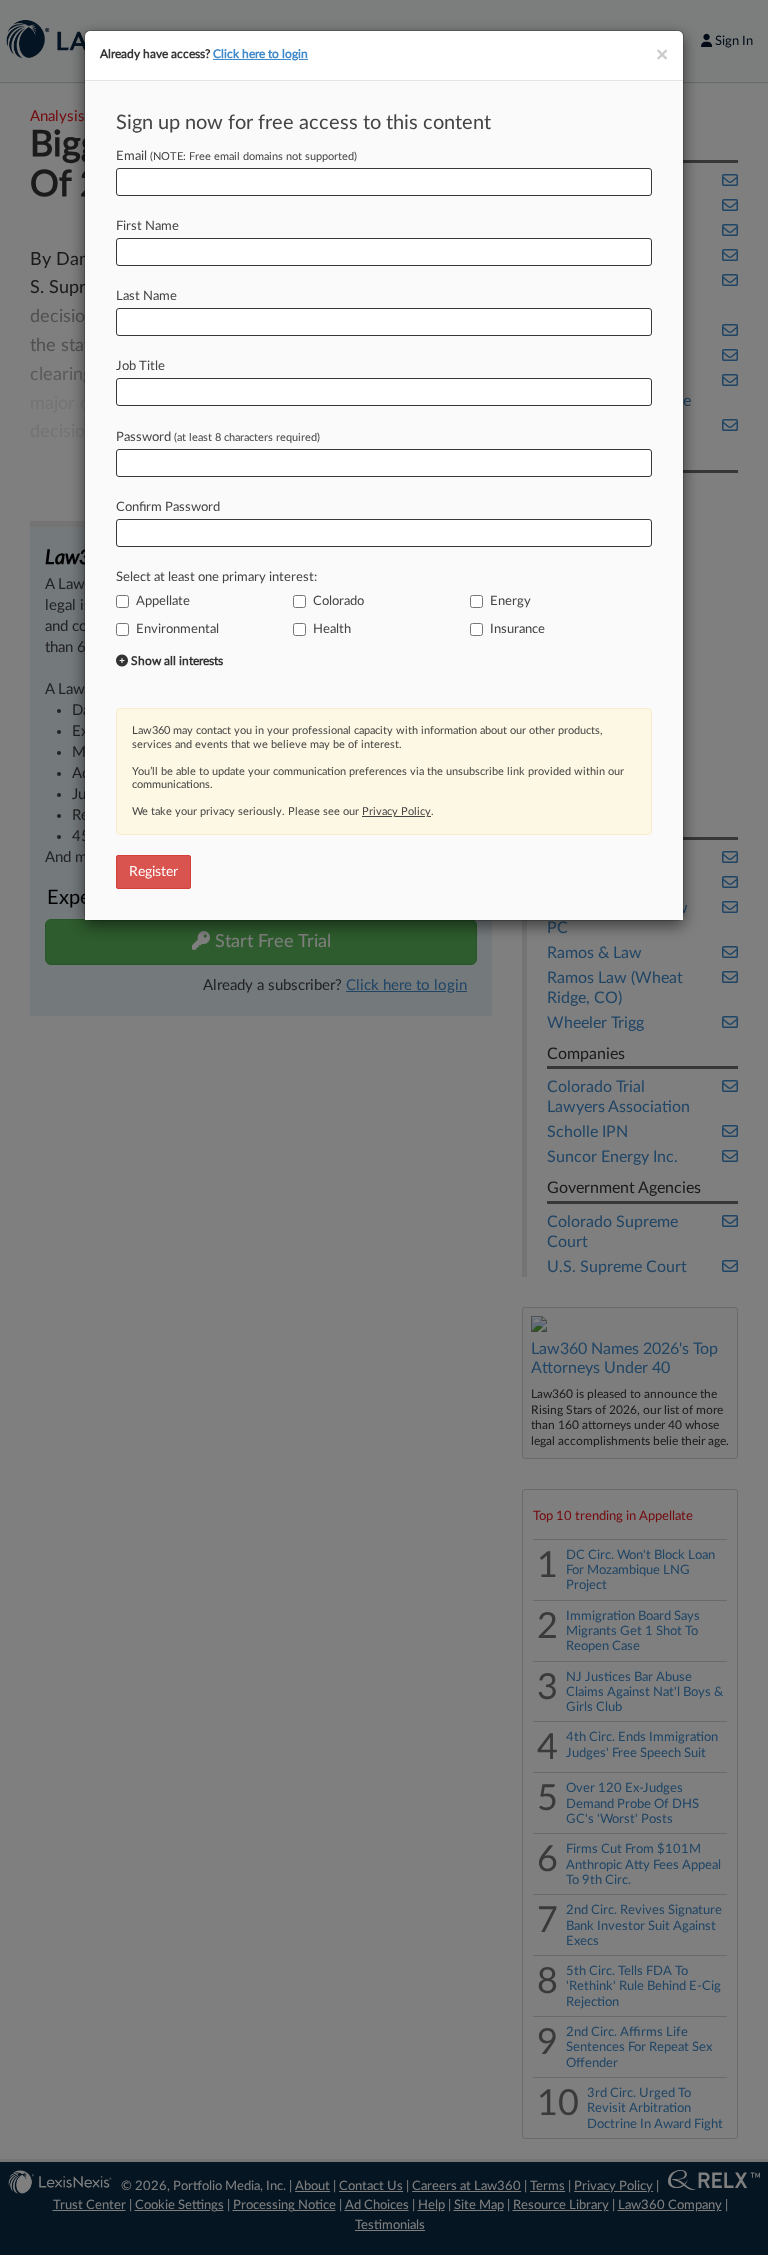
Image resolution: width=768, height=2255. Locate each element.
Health (332, 629)
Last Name (146, 296)
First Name (147, 226)
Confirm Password (168, 507)
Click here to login (260, 54)
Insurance (517, 629)
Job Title (140, 366)
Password (218, 437)
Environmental (177, 629)
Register (153, 872)
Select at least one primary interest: (216, 577)
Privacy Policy (396, 811)
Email (236, 156)
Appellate (163, 601)
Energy (510, 601)
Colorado (338, 601)
